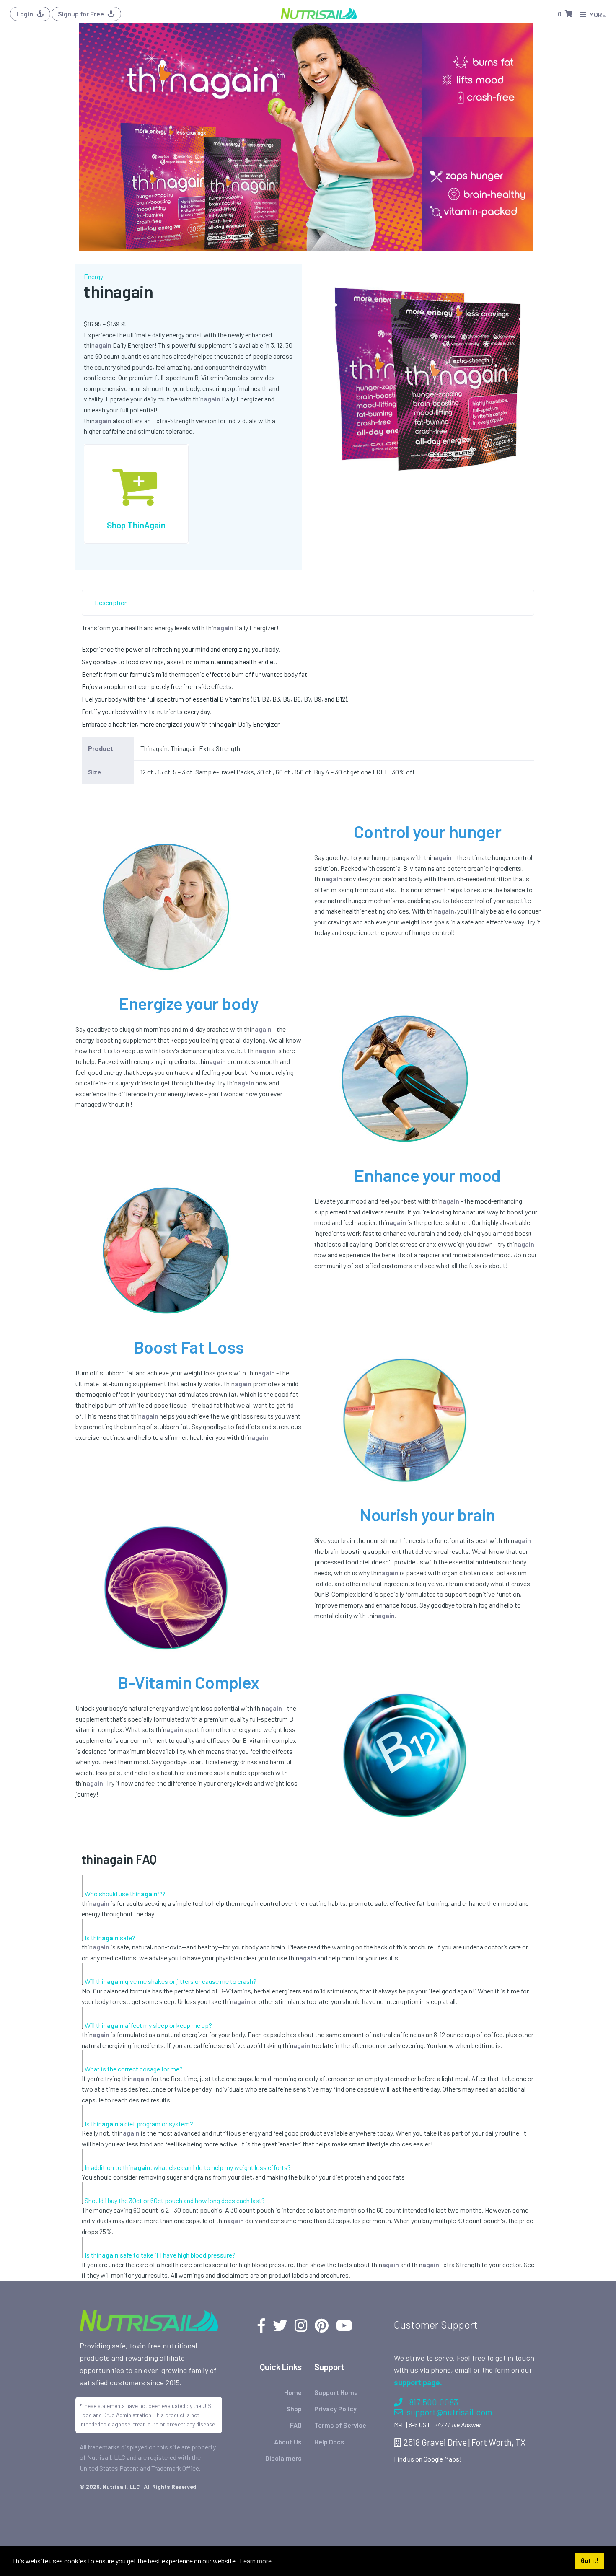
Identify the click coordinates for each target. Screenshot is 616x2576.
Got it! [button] (590, 2561)
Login (25, 14)
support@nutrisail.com (450, 2412)
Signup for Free (82, 14)
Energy (93, 276)
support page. (418, 2382)
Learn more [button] (256, 2561)
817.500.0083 (434, 2402)
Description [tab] (111, 602)
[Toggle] (83, 1886)
